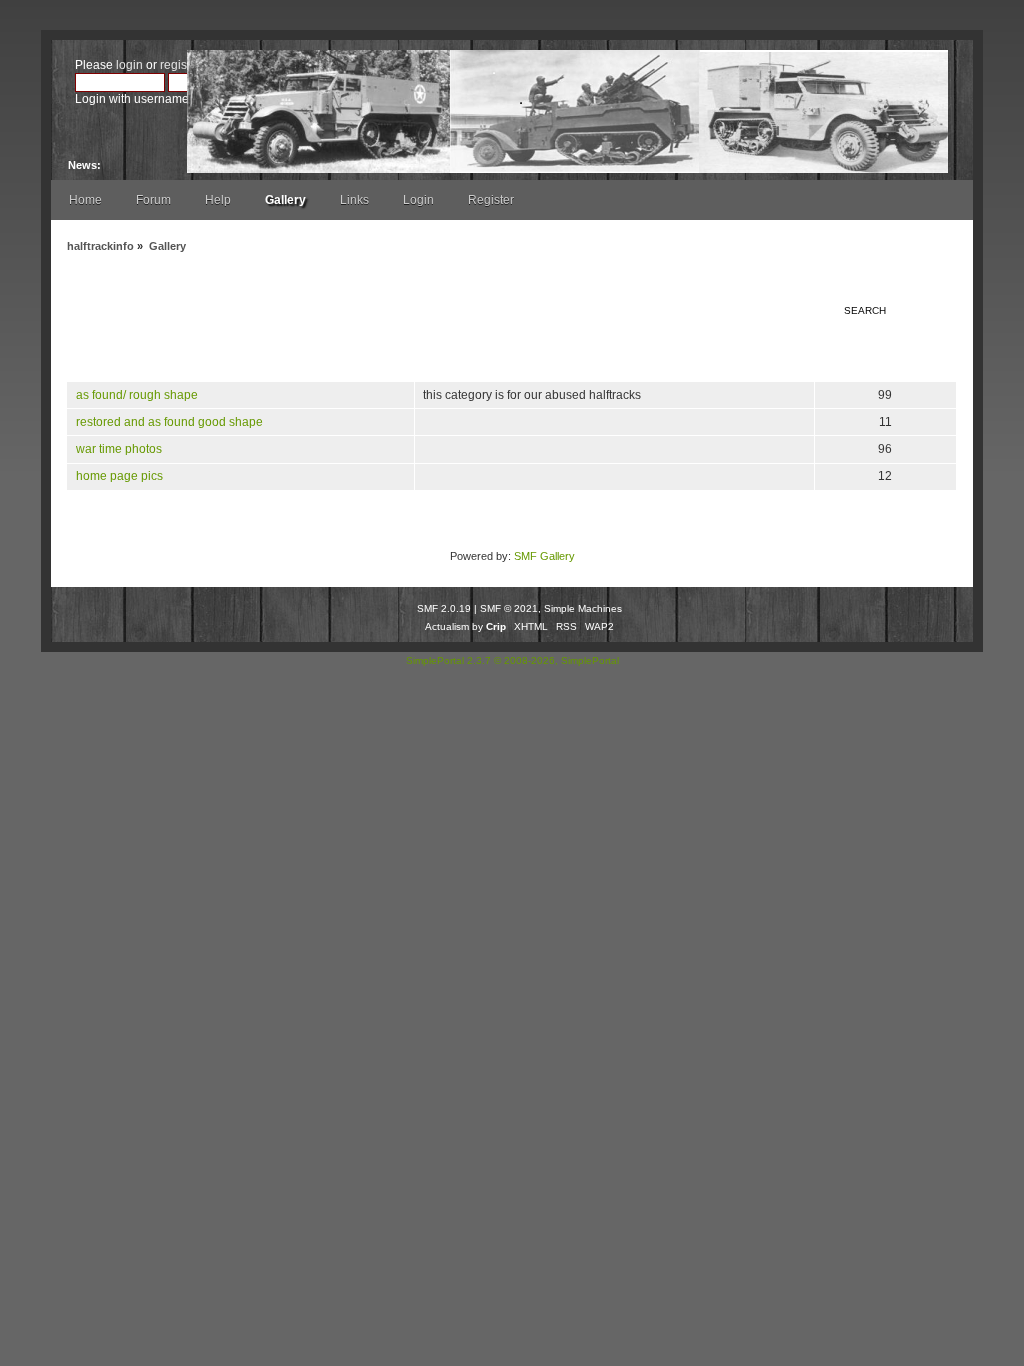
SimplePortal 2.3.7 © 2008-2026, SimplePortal (512, 660)
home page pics (119, 476)
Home (85, 200)
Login (418, 200)
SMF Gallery (544, 556)
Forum (153, 200)
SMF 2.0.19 (444, 608)
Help (218, 200)
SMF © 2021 (509, 608)
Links (354, 200)
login (129, 65)
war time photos (119, 449)
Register (491, 200)
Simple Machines (583, 608)
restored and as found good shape (169, 422)
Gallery (285, 200)
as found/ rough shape (137, 395)
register (180, 65)
